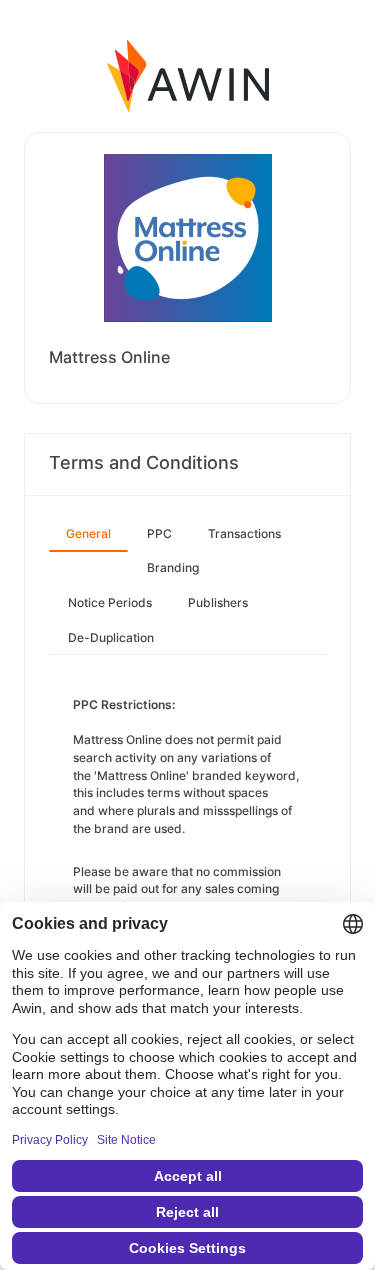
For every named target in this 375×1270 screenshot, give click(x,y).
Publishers (218, 602)
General (88, 533)
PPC (159, 533)
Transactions (244, 533)
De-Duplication (111, 637)
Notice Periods (110, 602)
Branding (173, 567)
